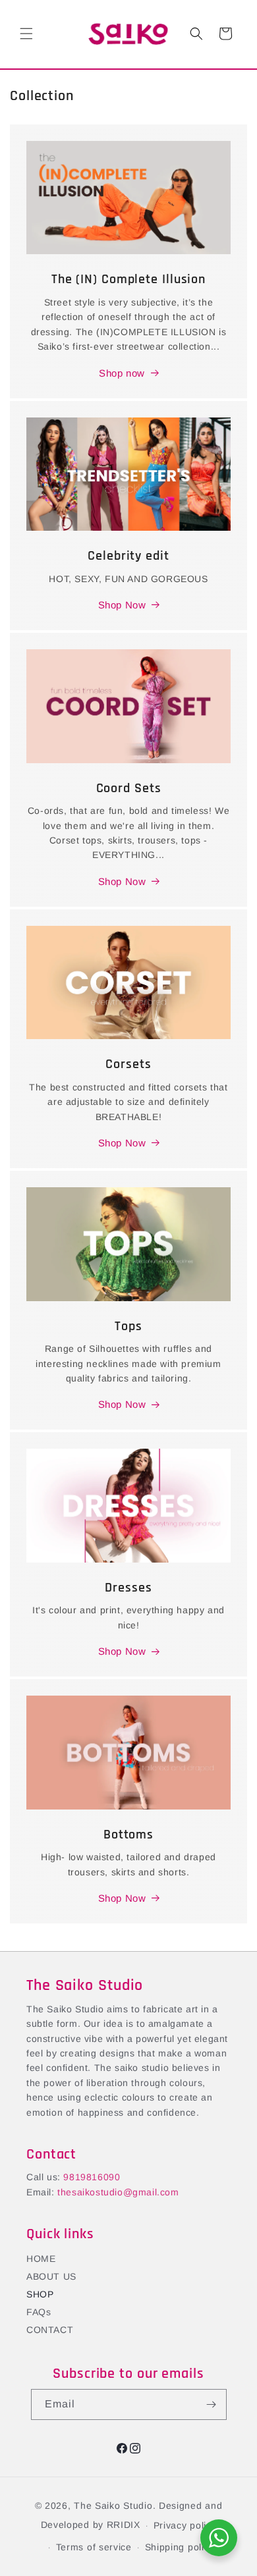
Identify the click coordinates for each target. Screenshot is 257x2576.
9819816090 (92, 2177)
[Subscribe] (212, 2404)
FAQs (39, 2312)
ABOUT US (51, 2276)
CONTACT (50, 2330)
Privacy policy (185, 2525)
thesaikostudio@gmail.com (118, 2192)
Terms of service (94, 2547)
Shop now (122, 373)
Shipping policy (180, 2547)
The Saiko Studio (113, 2506)
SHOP (40, 2294)
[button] (26, 34)
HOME (41, 2259)
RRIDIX (124, 2525)
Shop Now (122, 605)
